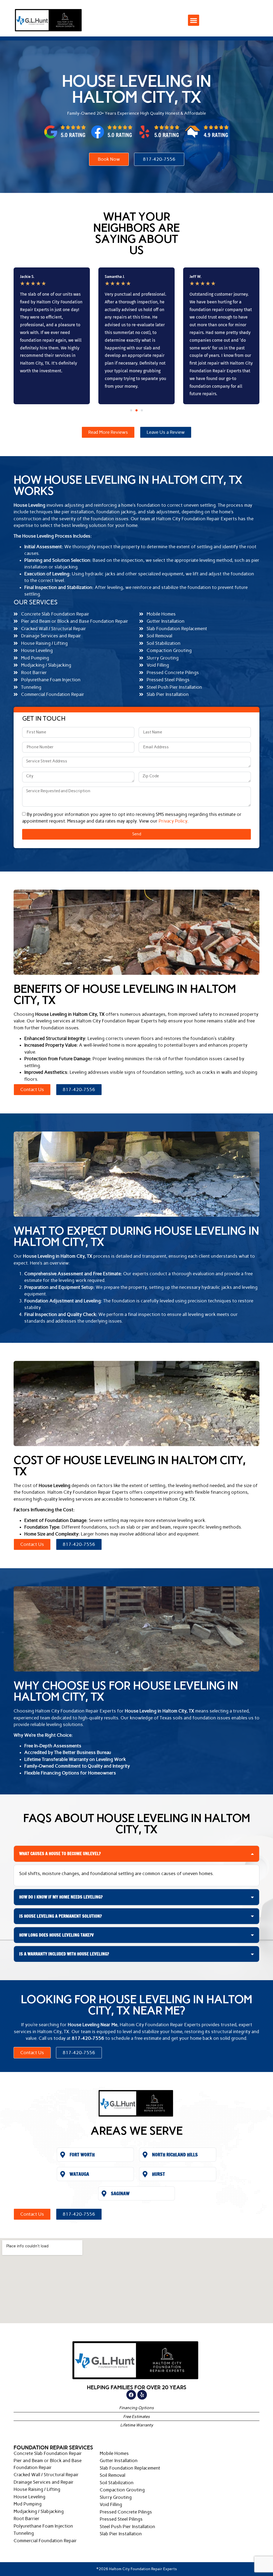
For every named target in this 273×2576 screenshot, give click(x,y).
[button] (194, 20)
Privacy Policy (173, 821)
